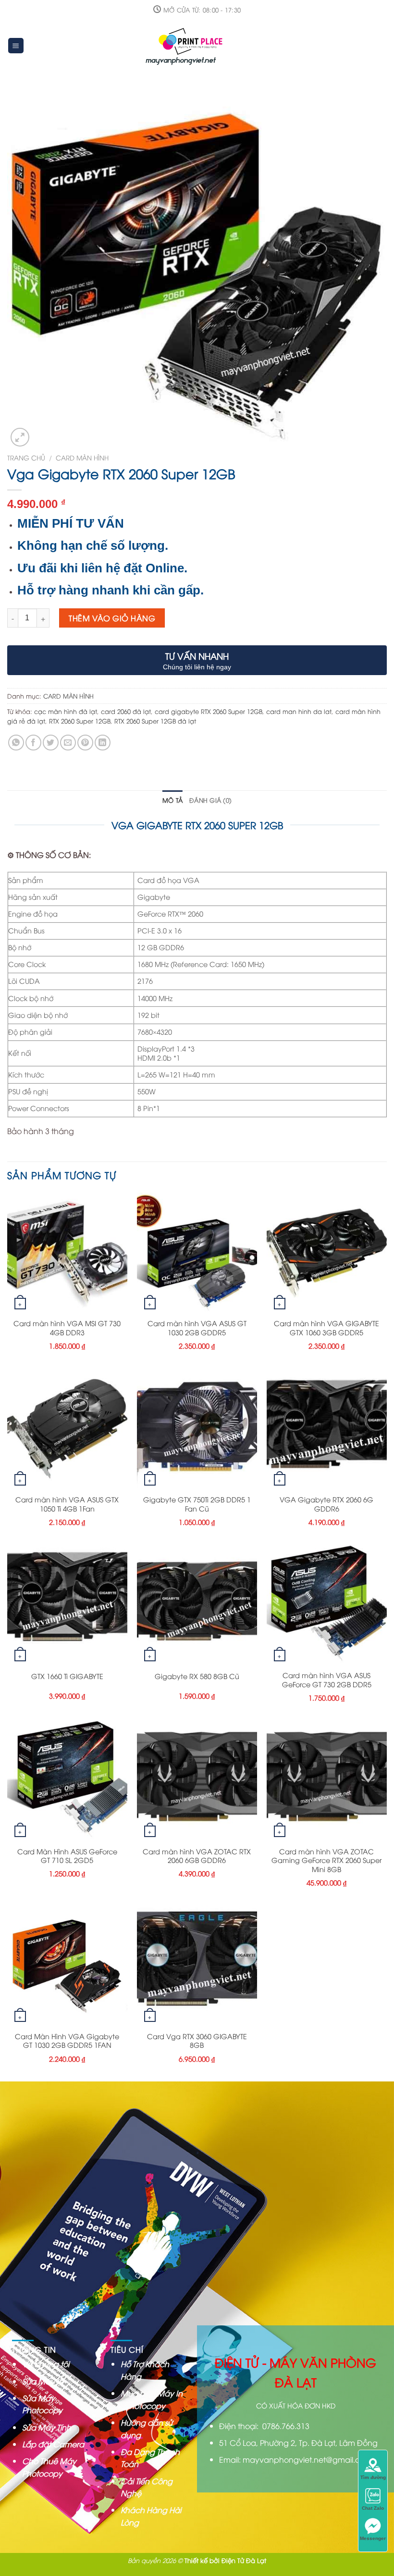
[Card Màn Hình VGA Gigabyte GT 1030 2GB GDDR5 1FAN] (67, 1965)
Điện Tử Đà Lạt (244, 2560)
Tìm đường (373, 2477)
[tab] (172, 800)
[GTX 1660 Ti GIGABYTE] (67, 1605)
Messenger (373, 2538)
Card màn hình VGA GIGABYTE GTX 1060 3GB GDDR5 (326, 1328)
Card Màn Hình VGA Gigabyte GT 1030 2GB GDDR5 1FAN (67, 2041)
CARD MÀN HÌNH (82, 457)
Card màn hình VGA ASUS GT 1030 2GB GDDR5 (197, 1328)
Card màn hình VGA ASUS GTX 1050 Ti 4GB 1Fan (67, 1504)
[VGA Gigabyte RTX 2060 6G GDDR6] (327, 1428)
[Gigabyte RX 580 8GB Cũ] (197, 1605)
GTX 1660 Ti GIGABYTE (67, 1676)
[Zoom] (20, 437)
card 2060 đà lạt (126, 711)
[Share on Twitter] (51, 743)
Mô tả (172, 800)
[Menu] (16, 46)
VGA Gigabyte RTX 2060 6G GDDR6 (326, 1504)
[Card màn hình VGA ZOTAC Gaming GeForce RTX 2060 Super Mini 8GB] (327, 1780)
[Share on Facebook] (33, 743)
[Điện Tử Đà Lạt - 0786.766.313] (186, 46)
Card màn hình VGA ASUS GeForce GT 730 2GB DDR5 (327, 1680)
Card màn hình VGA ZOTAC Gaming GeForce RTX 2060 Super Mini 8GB (326, 1860)
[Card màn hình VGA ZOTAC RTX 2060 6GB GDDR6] (197, 1780)
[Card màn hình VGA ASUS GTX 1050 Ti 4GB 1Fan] (67, 1428)
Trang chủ (26, 457)
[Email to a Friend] (68, 743)
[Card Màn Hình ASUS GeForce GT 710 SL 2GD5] (67, 1780)
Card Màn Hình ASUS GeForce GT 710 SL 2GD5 (67, 1856)
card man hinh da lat (299, 711)
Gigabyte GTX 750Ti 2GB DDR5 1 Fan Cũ (197, 1504)
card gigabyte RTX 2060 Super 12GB (209, 711)
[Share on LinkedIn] (103, 743)
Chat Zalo (373, 2508)
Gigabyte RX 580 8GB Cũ (197, 1676)
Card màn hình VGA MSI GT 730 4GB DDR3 (67, 1328)
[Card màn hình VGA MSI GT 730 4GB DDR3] (67, 1253)
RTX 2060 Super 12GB (80, 721)
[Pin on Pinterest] (85, 743)
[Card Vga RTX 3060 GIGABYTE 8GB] (197, 1965)
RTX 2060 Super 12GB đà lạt (155, 721)
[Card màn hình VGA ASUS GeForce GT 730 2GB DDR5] (327, 1605)
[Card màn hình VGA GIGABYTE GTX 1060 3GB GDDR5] (327, 1253)
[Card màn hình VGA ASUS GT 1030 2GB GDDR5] (197, 1253)
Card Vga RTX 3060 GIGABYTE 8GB (197, 2041)
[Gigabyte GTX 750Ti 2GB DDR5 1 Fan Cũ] (197, 1428)
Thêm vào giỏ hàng (112, 618)
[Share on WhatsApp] (16, 743)
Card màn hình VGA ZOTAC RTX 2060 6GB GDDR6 (197, 1856)
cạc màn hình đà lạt (66, 711)
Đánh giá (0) (210, 800)
